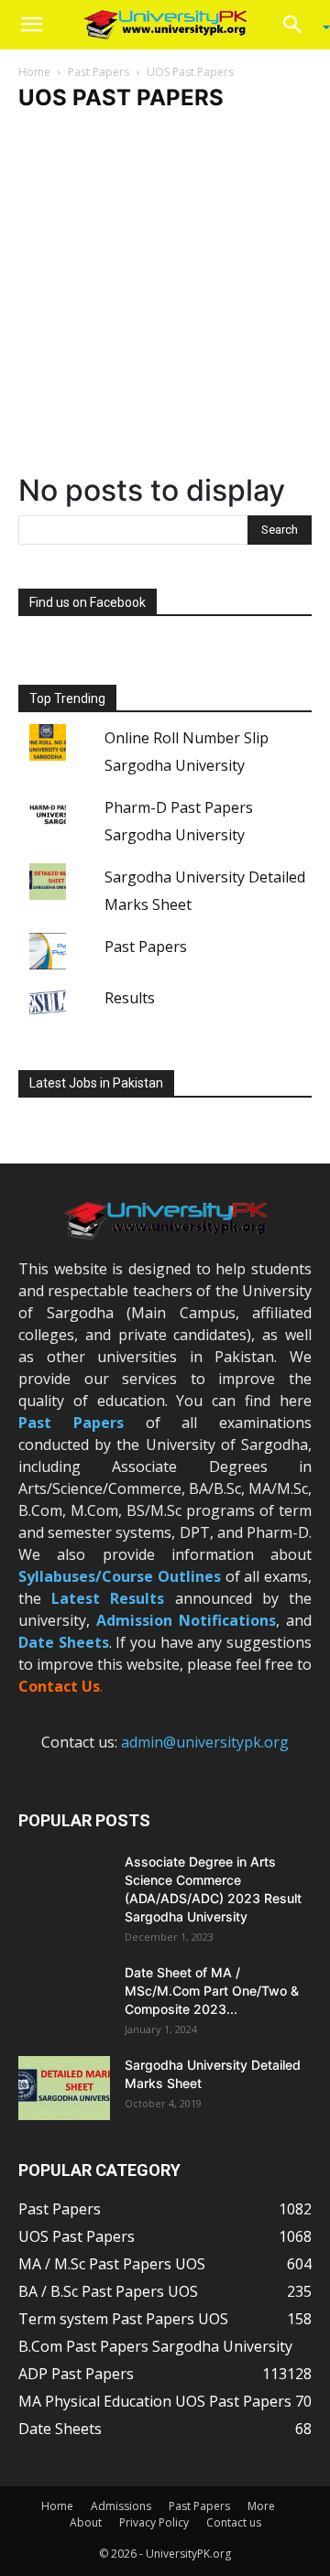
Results (130, 998)
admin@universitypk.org (205, 1742)
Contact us (234, 2522)
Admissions (121, 2506)
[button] (31, 25)
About (86, 2522)
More (261, 2506)
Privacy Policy (154, 2522)
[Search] (299, 25)
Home (34, 72)
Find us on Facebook (88, 602)
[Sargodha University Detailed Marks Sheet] (64, 2088)
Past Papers (99, 72)
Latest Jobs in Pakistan (96, 1083)
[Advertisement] (165, 299)
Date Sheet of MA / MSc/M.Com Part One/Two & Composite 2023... (212, 1991)
